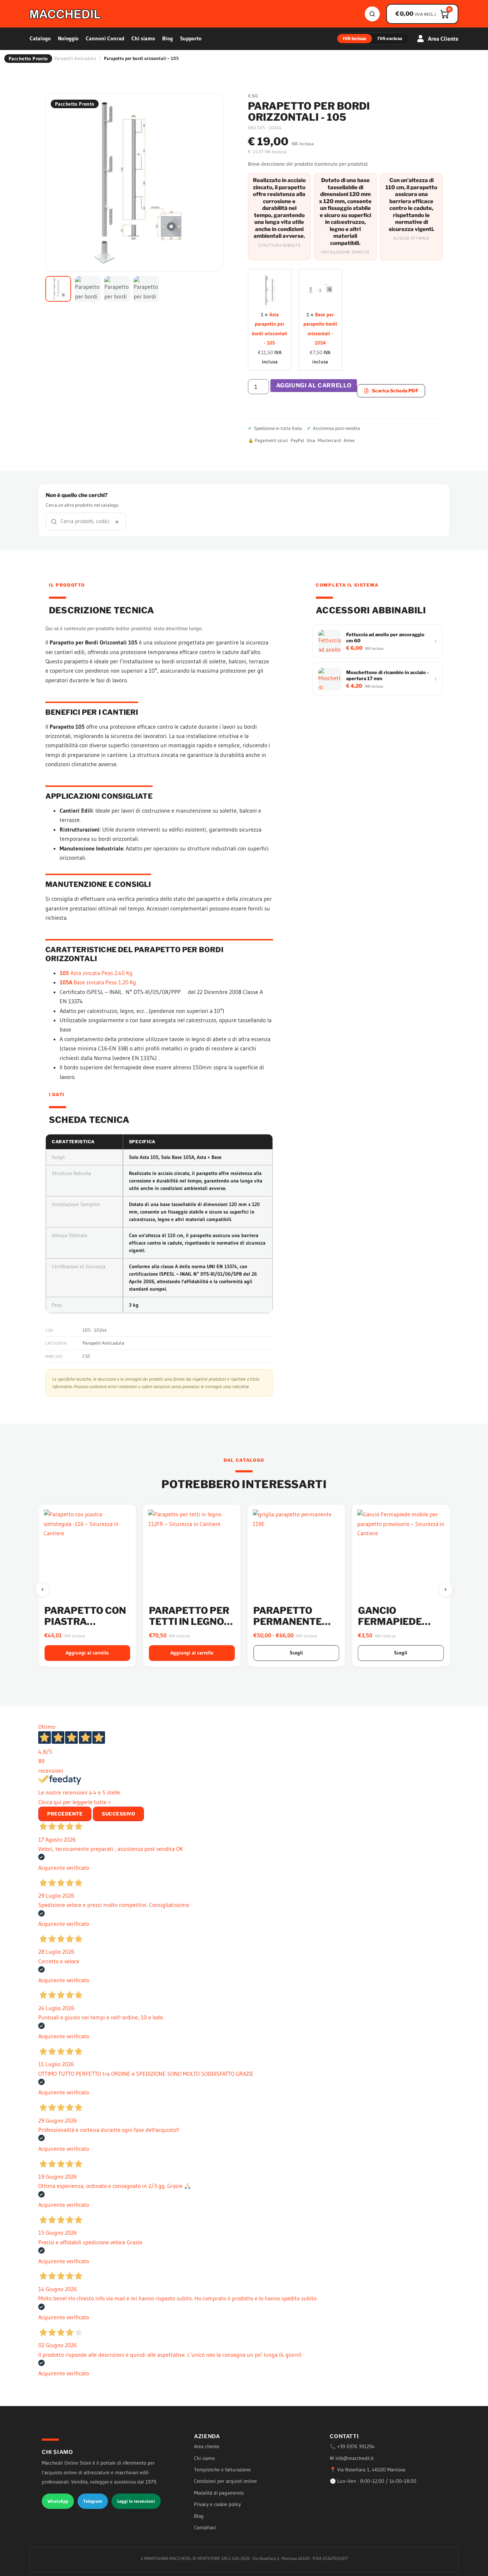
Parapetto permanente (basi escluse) (186, 1621)
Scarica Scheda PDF (395, 391)
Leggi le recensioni (136, 2501)
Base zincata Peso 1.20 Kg (98, 982)
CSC (87, 1356)
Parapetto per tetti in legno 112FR (84, 1621)
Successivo (118, 1814)
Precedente (65, 1814)
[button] (58, 289)
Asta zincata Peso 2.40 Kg (96, 973)
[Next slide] (445, 1590)
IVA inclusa (355, 38)
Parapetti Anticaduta (75, 58)
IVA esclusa (390, 38)
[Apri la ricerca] (372, 14)
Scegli (192, 1653)
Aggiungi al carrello (314, 385)
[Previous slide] (43, 1590)
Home (41, 58)
